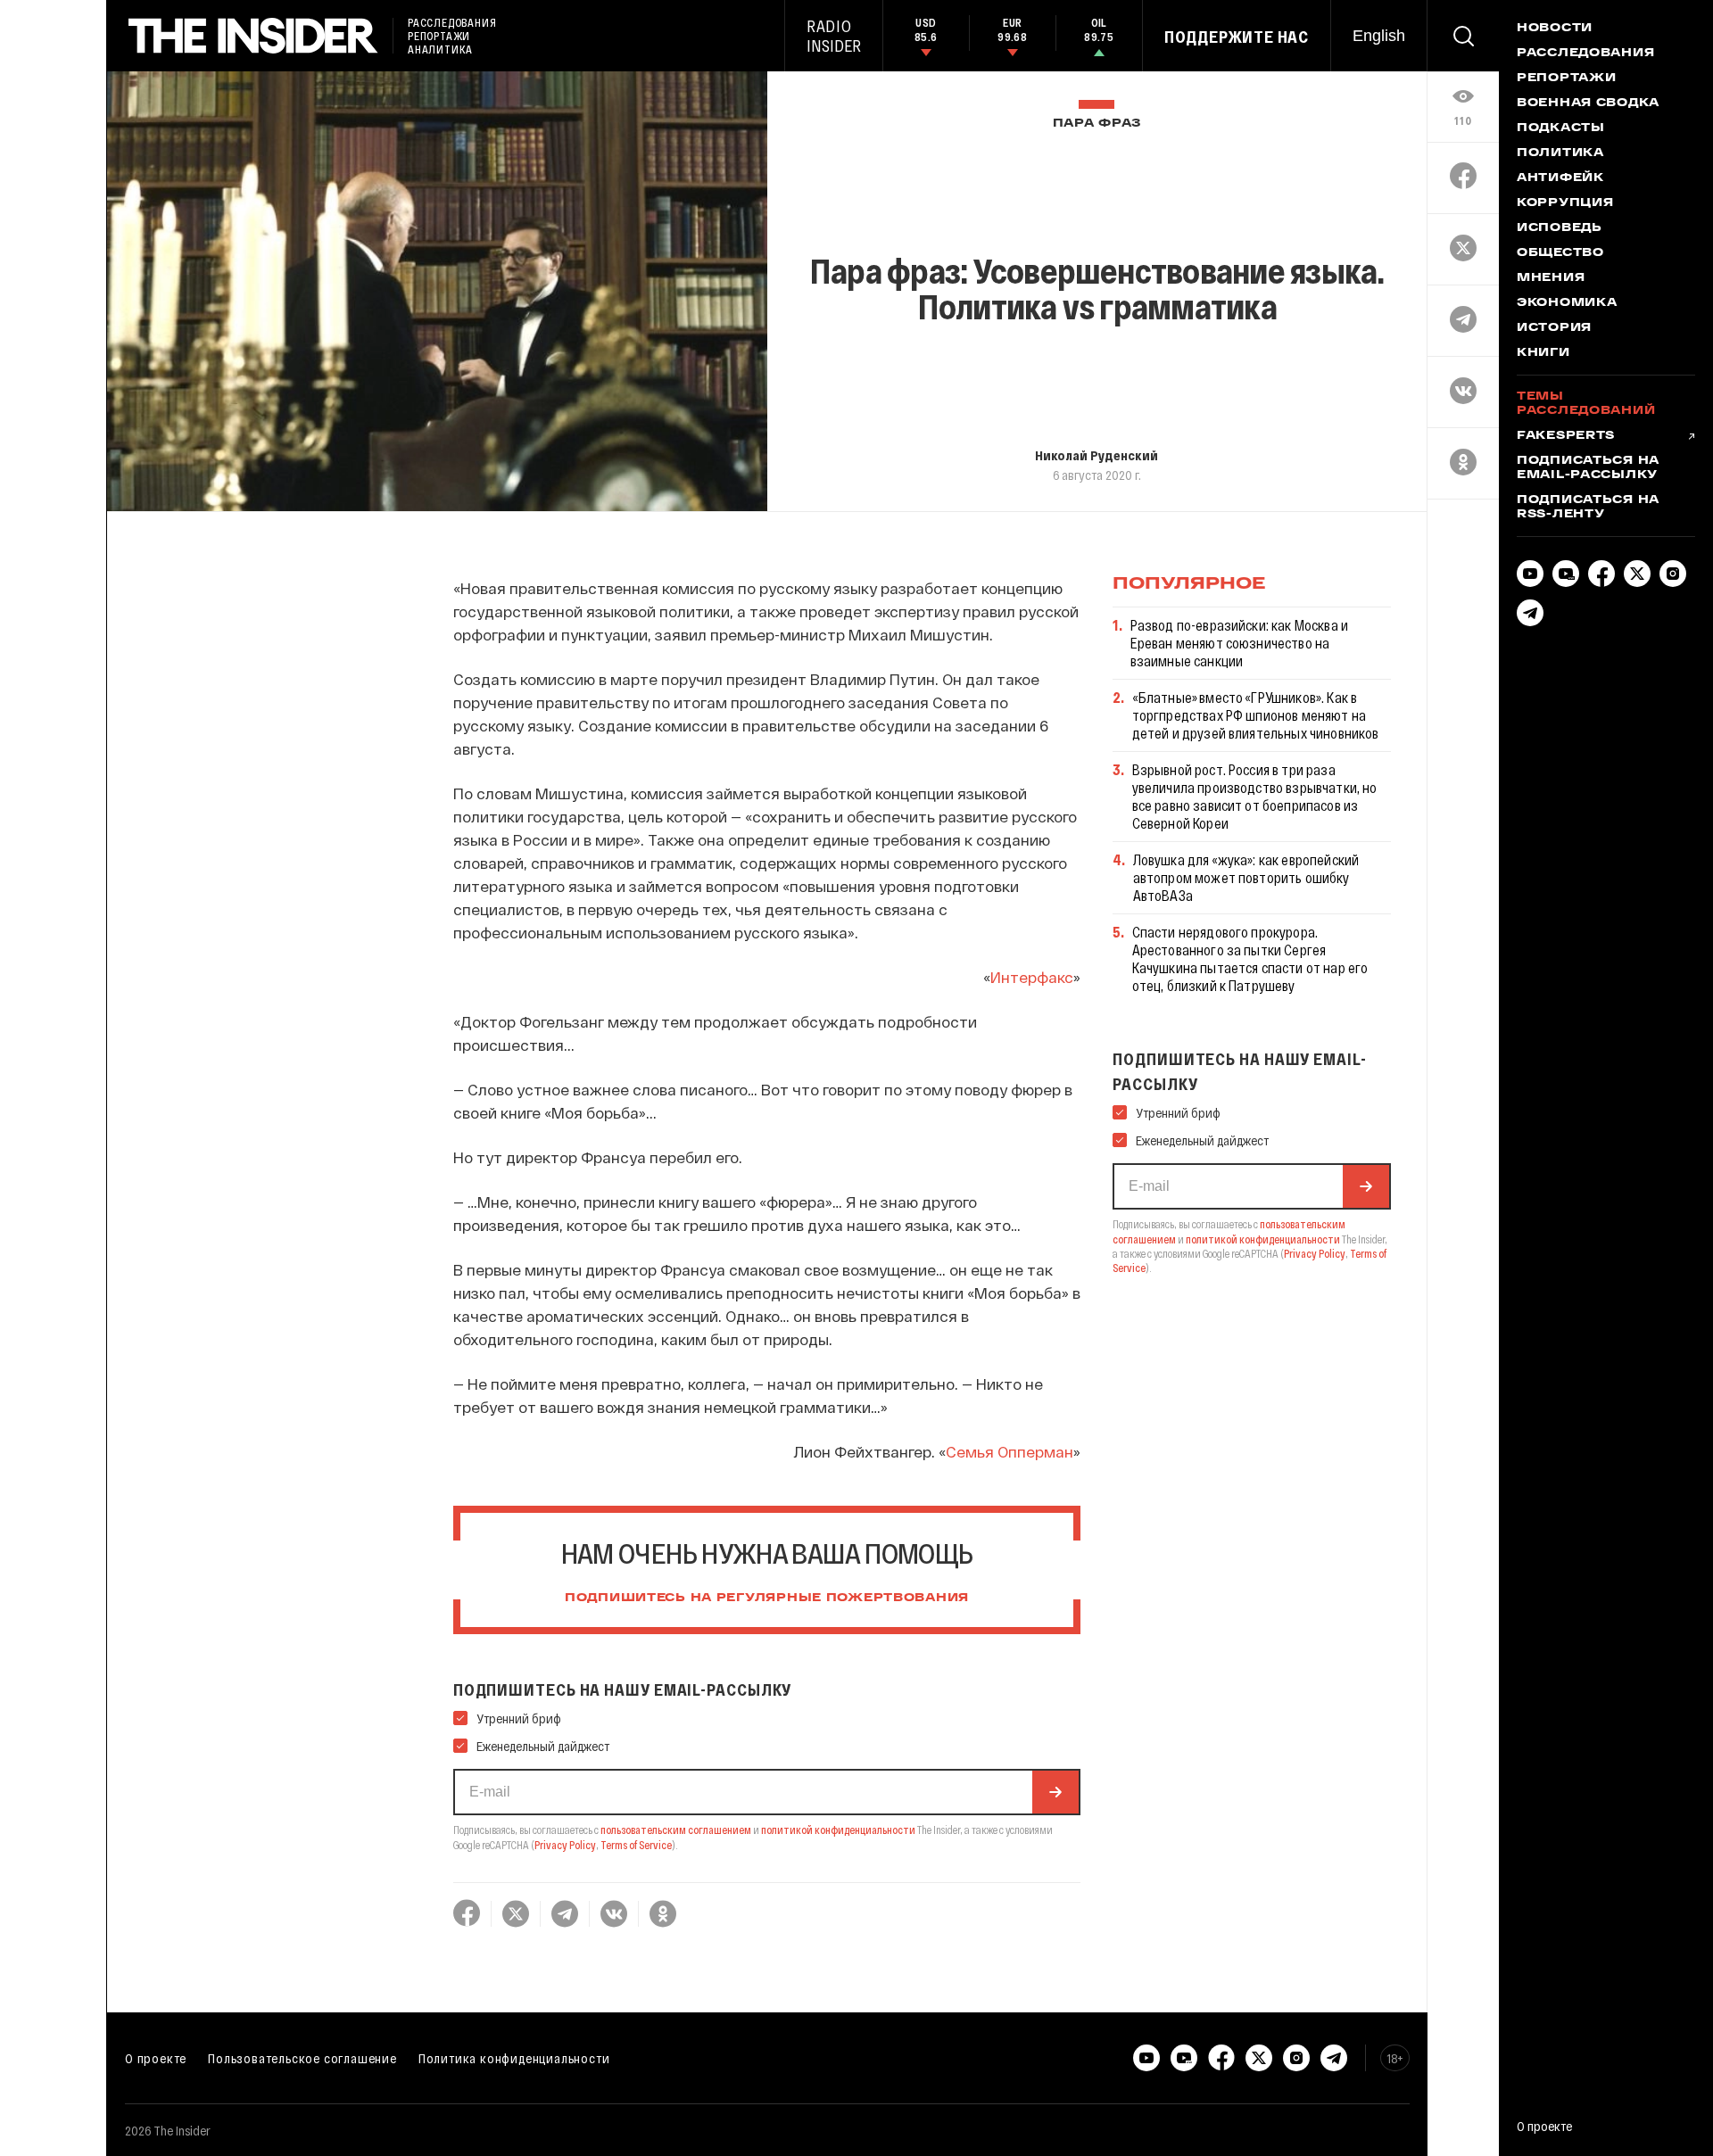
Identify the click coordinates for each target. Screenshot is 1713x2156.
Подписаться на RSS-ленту (1588, 508)
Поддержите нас (1237, 37)
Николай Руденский (1096, 455)
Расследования (1585, 54)
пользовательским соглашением (676, 1830)
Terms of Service (636, 1845)
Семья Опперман (1010, 1451)
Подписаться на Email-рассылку (1588, 468)
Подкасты (1561, 128)
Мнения (1551, 278)
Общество (1560, 253)
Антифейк (1560, 178)
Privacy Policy (565, 1845)
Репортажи (1566, 78)
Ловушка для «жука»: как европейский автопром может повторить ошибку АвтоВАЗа (1246, 877)
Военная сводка (1588, 103)
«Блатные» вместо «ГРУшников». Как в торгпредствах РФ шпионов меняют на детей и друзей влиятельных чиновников (1256, 715)
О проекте (156, 2058)
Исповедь (1560, 228)
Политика (1560, 153)
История (1554, 328)
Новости (1555, 29)
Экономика (1567, 303)
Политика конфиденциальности (514, 2058)
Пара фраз (1097, 124)
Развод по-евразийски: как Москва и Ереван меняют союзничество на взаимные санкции (1239, 643)
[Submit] (1055, 1792)
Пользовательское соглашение (302, 2058)
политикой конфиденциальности (838, 1830)
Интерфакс (1032, 977)
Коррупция (1565, 203)
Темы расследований (1586, 404)
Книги (1543, 353)
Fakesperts (1566, 436)
